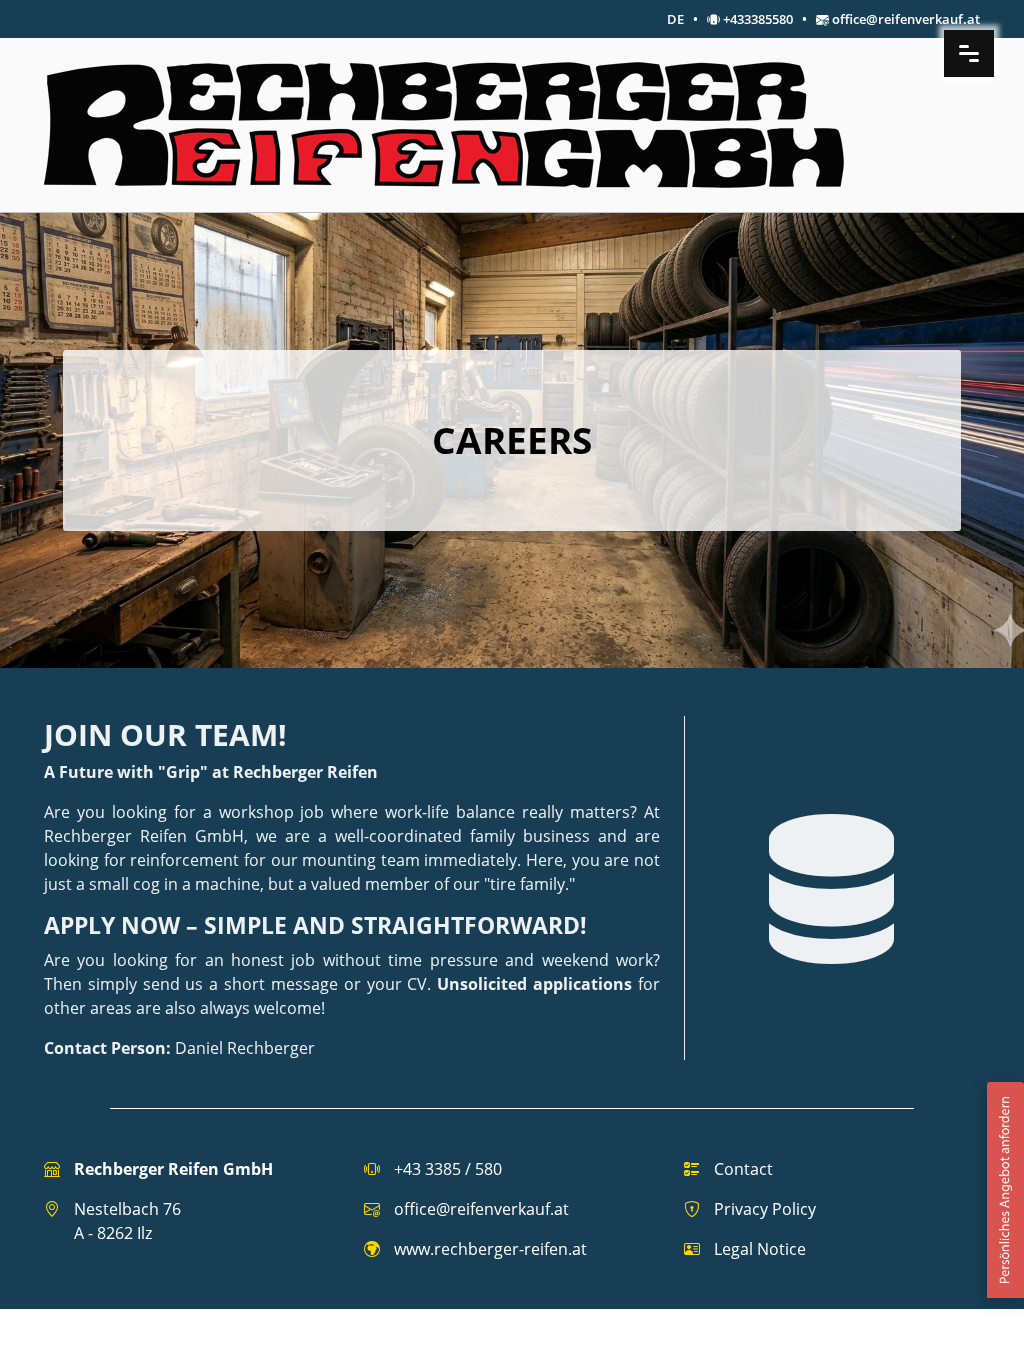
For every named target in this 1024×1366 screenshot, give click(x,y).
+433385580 (758, 19)
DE (675, 19)
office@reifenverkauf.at (906, 19)
